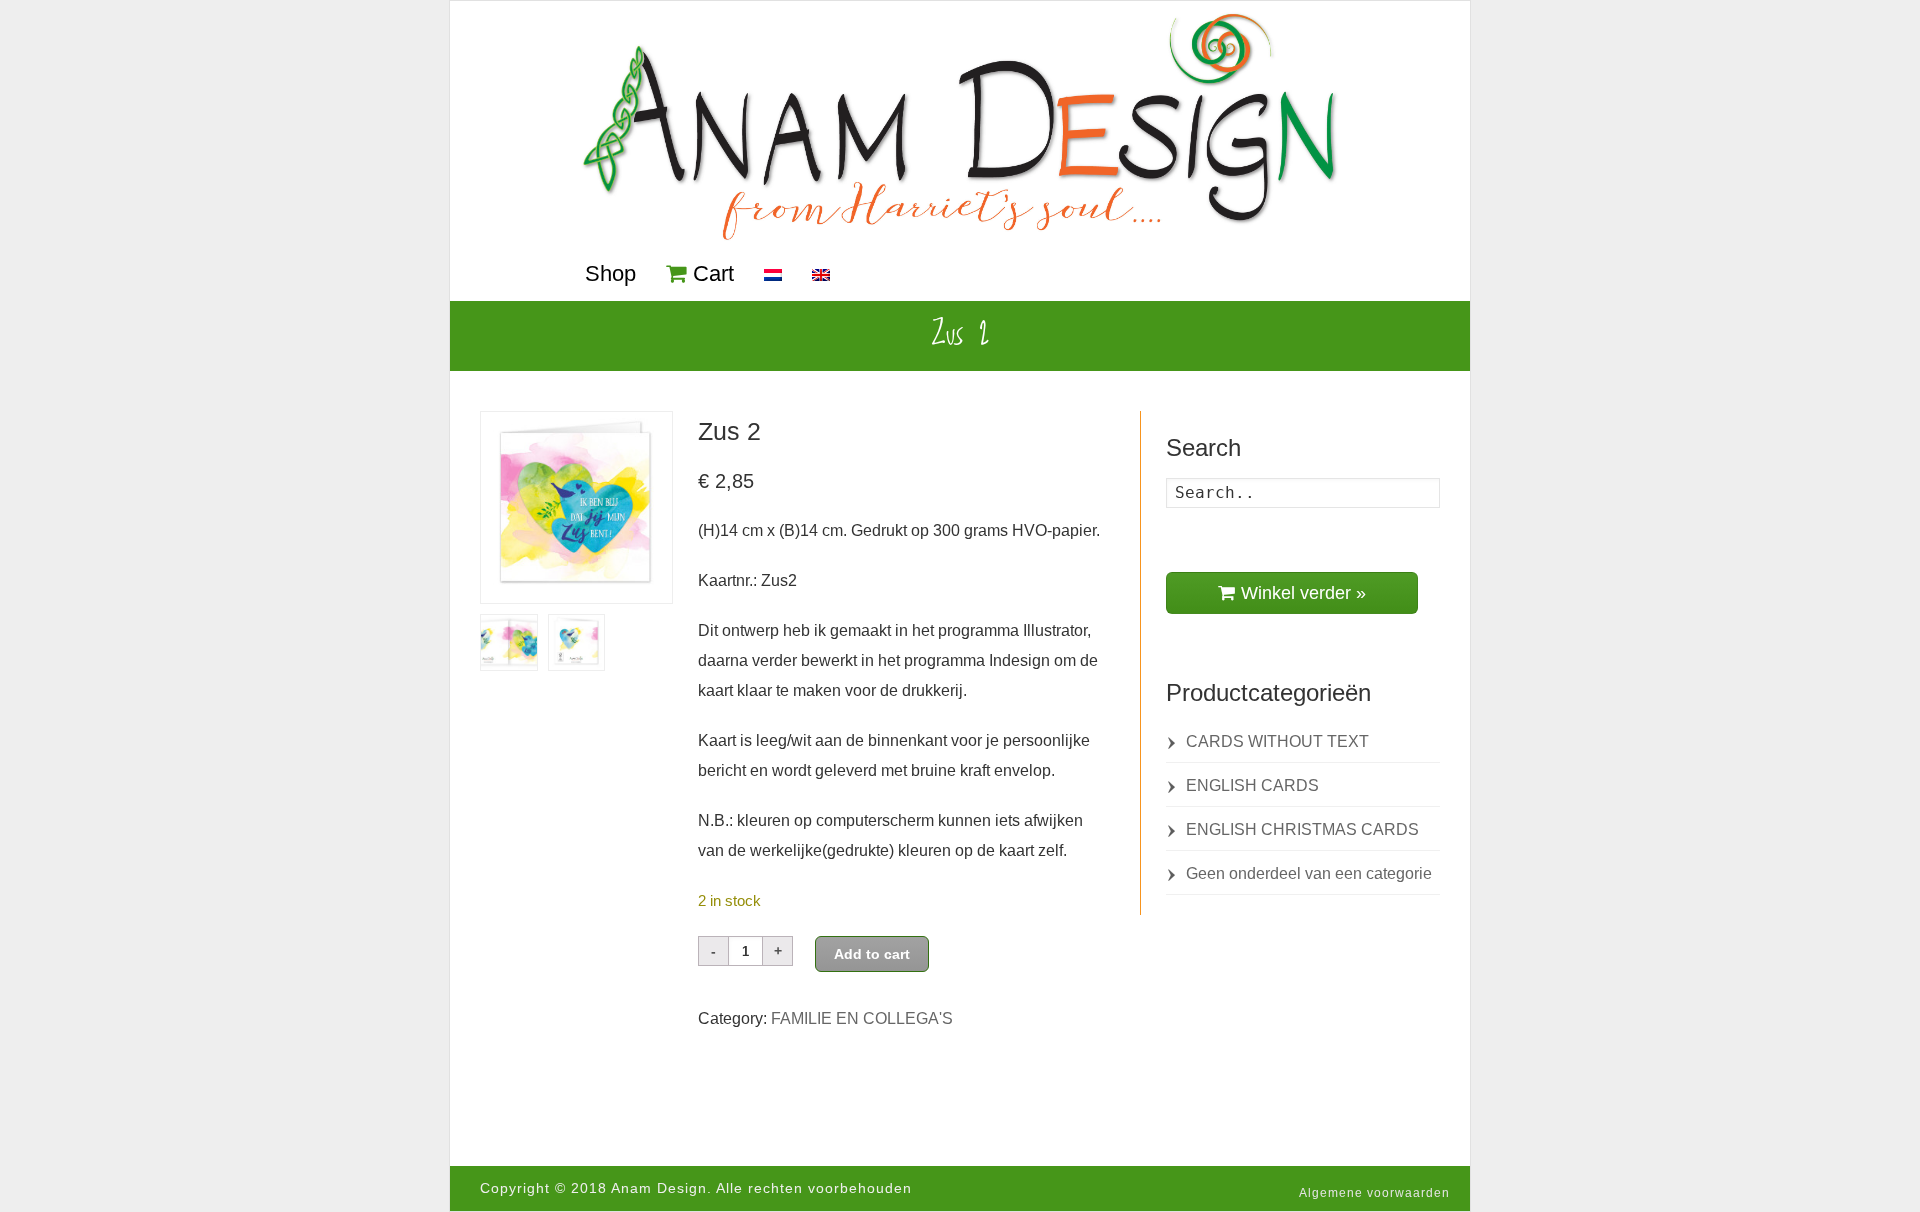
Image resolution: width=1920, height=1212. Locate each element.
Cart (713, 273)
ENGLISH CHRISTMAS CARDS (1302, 829)
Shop (610, 273)
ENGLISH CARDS (1252, 785)
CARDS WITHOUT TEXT (1277, 741)
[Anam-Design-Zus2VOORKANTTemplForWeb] (576, 507)
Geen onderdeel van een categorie (1309, 873)
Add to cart (872, 954)
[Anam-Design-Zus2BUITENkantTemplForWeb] (509, 642)
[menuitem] (773, 276)
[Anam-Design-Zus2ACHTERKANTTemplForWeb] (577, 642)
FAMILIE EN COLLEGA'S (862, 1018)
